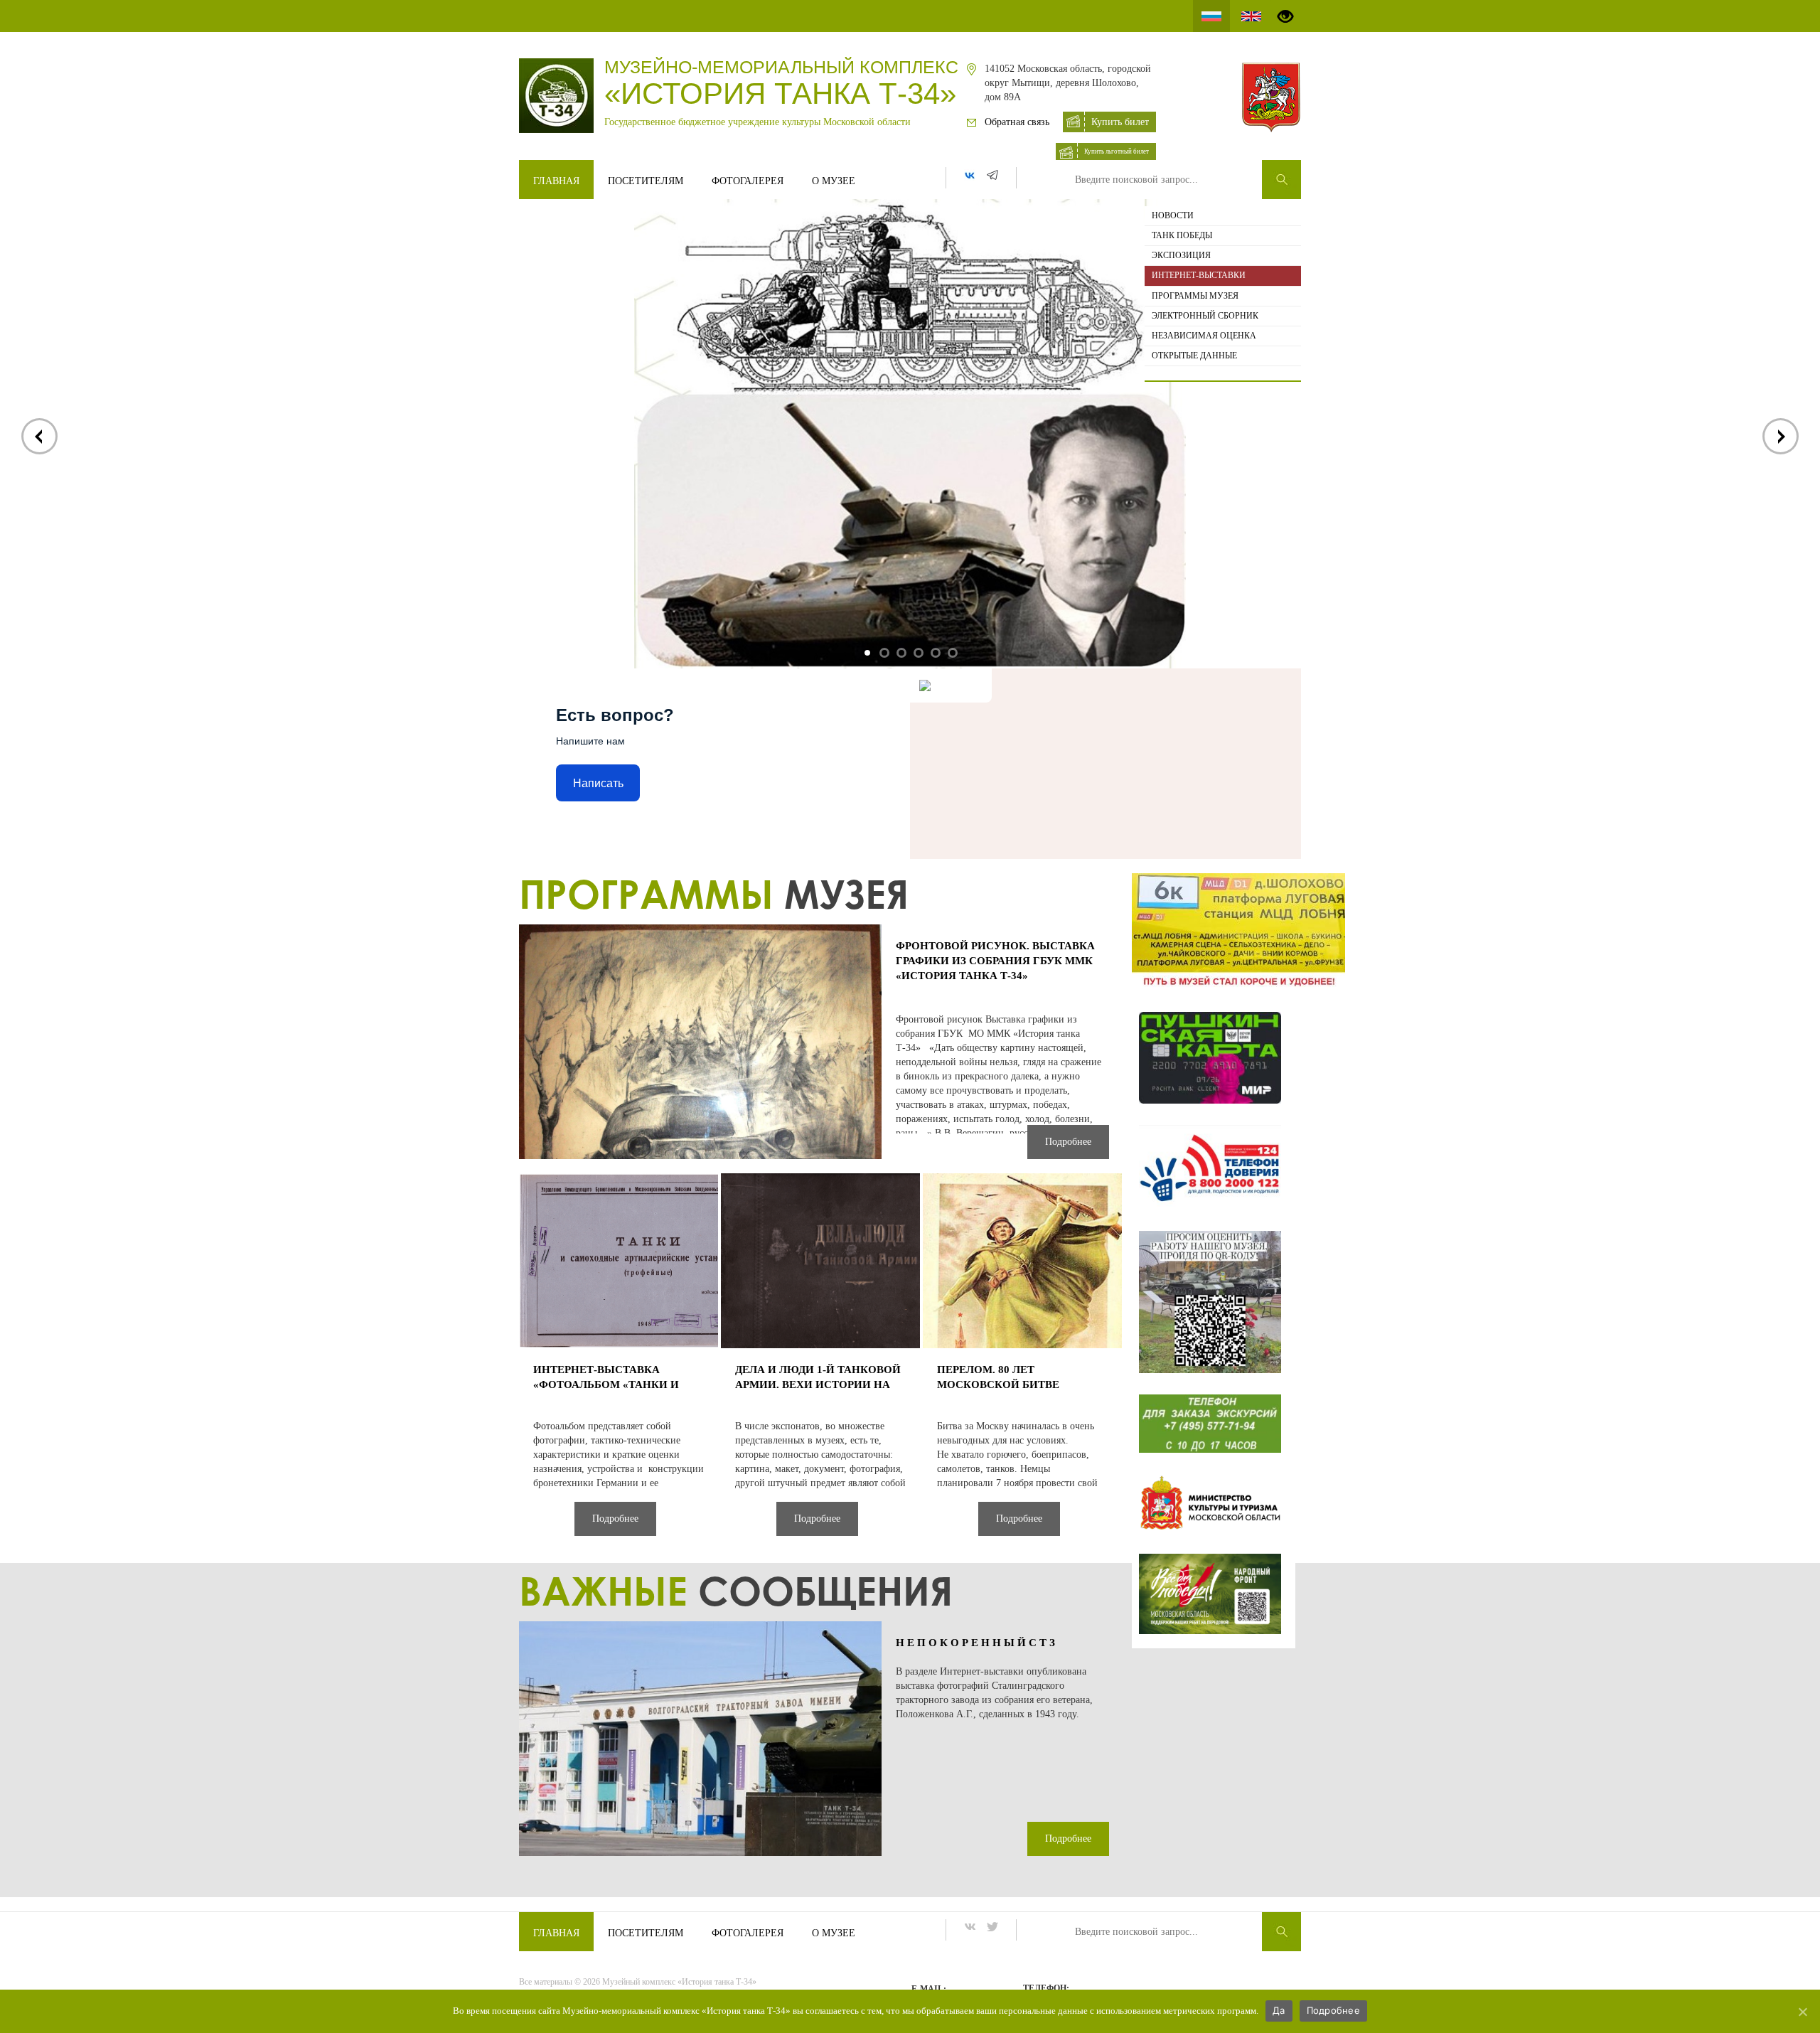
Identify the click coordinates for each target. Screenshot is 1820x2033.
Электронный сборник (1205, 316)
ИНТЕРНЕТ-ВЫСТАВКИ (1199, 275)
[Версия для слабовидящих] (1285, 16)
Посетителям (646, 181)
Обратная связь (1017, 122)
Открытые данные (1194, 356)
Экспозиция (1181, 255)
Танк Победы (1182, 235)
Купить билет (1120, 122)
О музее (834, 181)
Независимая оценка (1204, 336)
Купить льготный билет (1117, 151)
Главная (556, 181)
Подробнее (1333, 2010)
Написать (598, 783)
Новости (1173, 215)
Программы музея (1195, 296)
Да (1279, 2010)
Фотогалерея (748, 181)
